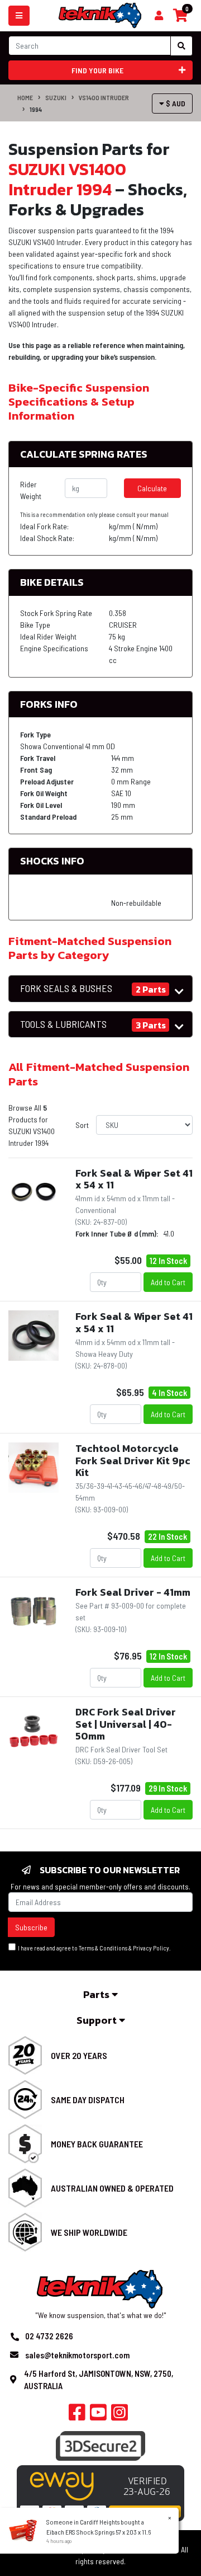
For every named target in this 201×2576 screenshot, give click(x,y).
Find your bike (97, 70)
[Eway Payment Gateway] (100, 2492)
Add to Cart (168, 1282)
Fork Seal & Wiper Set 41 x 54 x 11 (134, 1179)
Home (25, 97)
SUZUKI (56, 97)
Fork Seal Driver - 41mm (133, 1592)
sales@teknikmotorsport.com (77, 2355)
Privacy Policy (151, 1948)
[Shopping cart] (159, 16)
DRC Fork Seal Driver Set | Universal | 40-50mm (126, 1724)
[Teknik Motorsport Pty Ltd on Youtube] (98, 2415)
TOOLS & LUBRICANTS (63, 1024)
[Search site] (181, 46)
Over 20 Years (79, 2055)
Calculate (152, 488)
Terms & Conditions (103, 1948)
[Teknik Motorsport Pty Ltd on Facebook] (77, 2415)
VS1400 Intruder (104, 97)
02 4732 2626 (49, 2336)
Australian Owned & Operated (112, 2188)
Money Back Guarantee (97, 2144)
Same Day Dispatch (88, 2100)
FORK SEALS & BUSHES (66, 988)
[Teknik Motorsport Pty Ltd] (100, 15)
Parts (97, 1994)
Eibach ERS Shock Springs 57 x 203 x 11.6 (99, 2532)
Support (98, 2020)
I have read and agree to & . (93, 1948)
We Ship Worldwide (89, 2232)
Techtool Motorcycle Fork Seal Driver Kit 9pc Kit (133, 1460)
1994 (36, 109)
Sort (82, 1125)
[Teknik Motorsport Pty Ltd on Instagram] (119, 2415)
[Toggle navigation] (19, 16)
